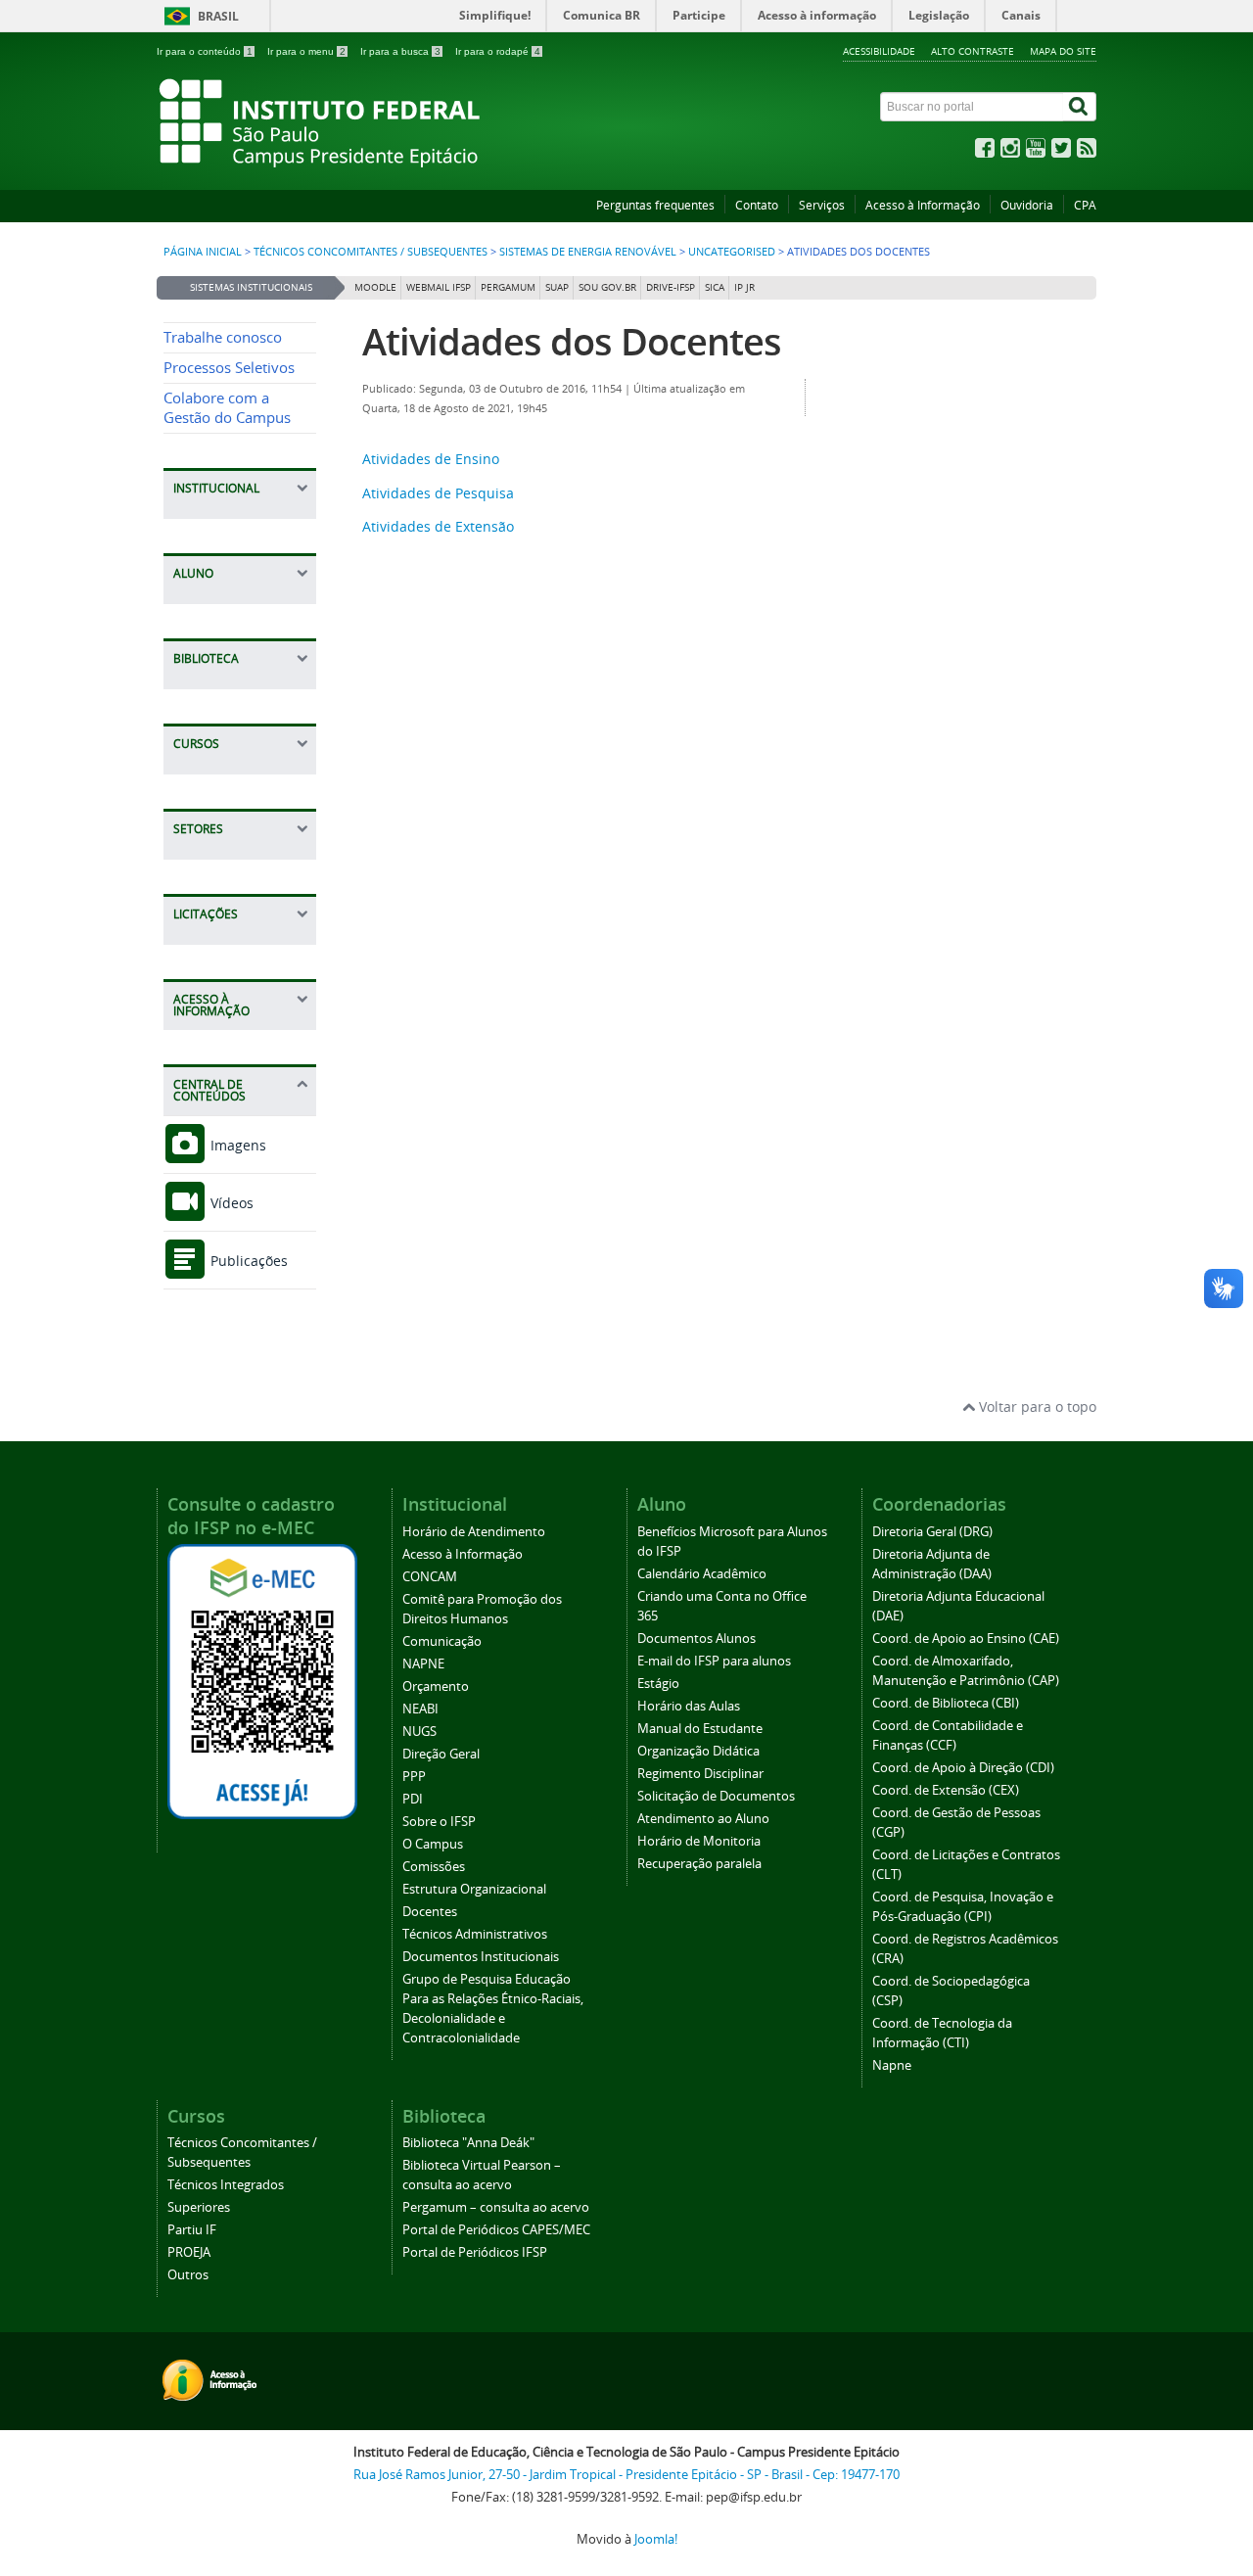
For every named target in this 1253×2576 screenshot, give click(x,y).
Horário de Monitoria (699, 1841)
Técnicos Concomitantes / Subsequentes (371, 252)
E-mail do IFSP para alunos (714, 1661)
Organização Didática (698, 1751)
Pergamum (508, 287)
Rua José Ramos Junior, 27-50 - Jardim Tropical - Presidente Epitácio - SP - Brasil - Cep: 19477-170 (626, 2475)
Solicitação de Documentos (716, 1796)
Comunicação (442, 1641)
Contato (757, 205)
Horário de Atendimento (474, 1532)
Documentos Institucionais (481, 1957)
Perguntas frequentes (655, 205)
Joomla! (656, 2539)
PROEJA (189, 2252)
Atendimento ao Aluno (703, 1819)
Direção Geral (441, 1754)
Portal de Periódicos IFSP (475, 2252)
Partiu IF (192, 2230)
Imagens (236, 1145)
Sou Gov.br (607, 287)
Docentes (430, 1912)
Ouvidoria (1027, 205)
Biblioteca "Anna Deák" (468, 2143)
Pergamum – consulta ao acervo (496, 2207)
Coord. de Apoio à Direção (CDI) (963, 1768)
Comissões (434, 1867)
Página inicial (203, 252)
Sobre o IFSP (439, 1822)
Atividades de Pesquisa (438, 493)
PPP (414, 1777)
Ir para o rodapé (498, 51)
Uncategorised (732, 252)
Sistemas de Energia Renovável (588, 252)
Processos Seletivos (229, 368)
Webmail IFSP (439, 287)
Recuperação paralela (699, 1864)
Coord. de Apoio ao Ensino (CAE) (966, 1639)
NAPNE (423, 1664)
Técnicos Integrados (226, 2185)
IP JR (744, 287)
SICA (715, 287)
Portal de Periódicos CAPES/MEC (496, 2230)
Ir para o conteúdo (205, 51)
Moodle (375, 287)
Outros (188, 2275)
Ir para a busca (400, 51)
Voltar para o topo (1036, 1406)
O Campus (433, 1844)
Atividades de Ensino (431, 459)
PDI (413, 1799)
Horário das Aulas (689, 1706)
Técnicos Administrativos (475, 1934)
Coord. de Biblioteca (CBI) (946, 1703)
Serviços (822, 205)
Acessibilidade (879, 51)
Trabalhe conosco (223, 337)
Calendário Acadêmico (702, 1574)
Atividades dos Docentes (572, 341)
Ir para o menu (306, 51)
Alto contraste (973, 51)
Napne (892, 2065)
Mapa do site (1063, 51)
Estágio (658, 1684)
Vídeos (230, 1203)
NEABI (420, 1709)
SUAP (557, 287)
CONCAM (430, 1577)
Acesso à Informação (923, 205)
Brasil (218, 16)
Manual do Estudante (700, 1729)
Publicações (247, 1261)
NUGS (419, 1732)
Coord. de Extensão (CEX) (946, 1790)
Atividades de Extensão (438, 526)
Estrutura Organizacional (474, 1889)
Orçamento (436, 1686)
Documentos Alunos (696, 1639)
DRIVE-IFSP (671, 287)
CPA (1085, 205)
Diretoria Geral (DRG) (932, 1532)
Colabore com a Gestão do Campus (227, 408)
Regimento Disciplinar (700, 1774)
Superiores (199, 2207)
